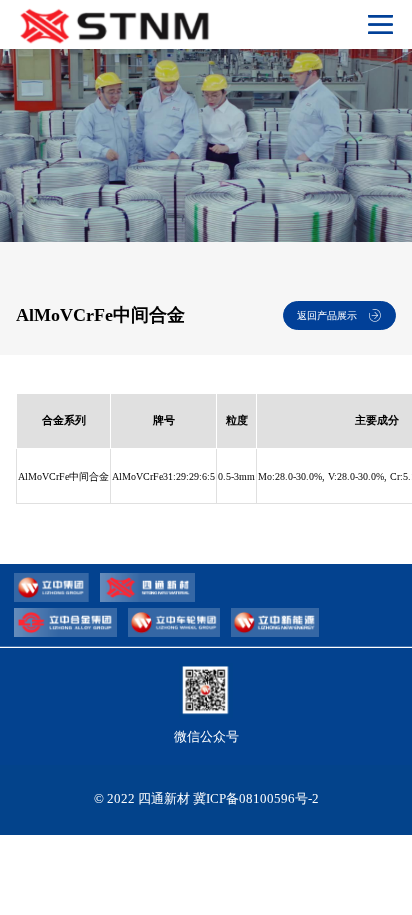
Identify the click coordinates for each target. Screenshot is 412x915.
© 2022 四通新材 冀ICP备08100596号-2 (206, 798)
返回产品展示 (327, 315)
